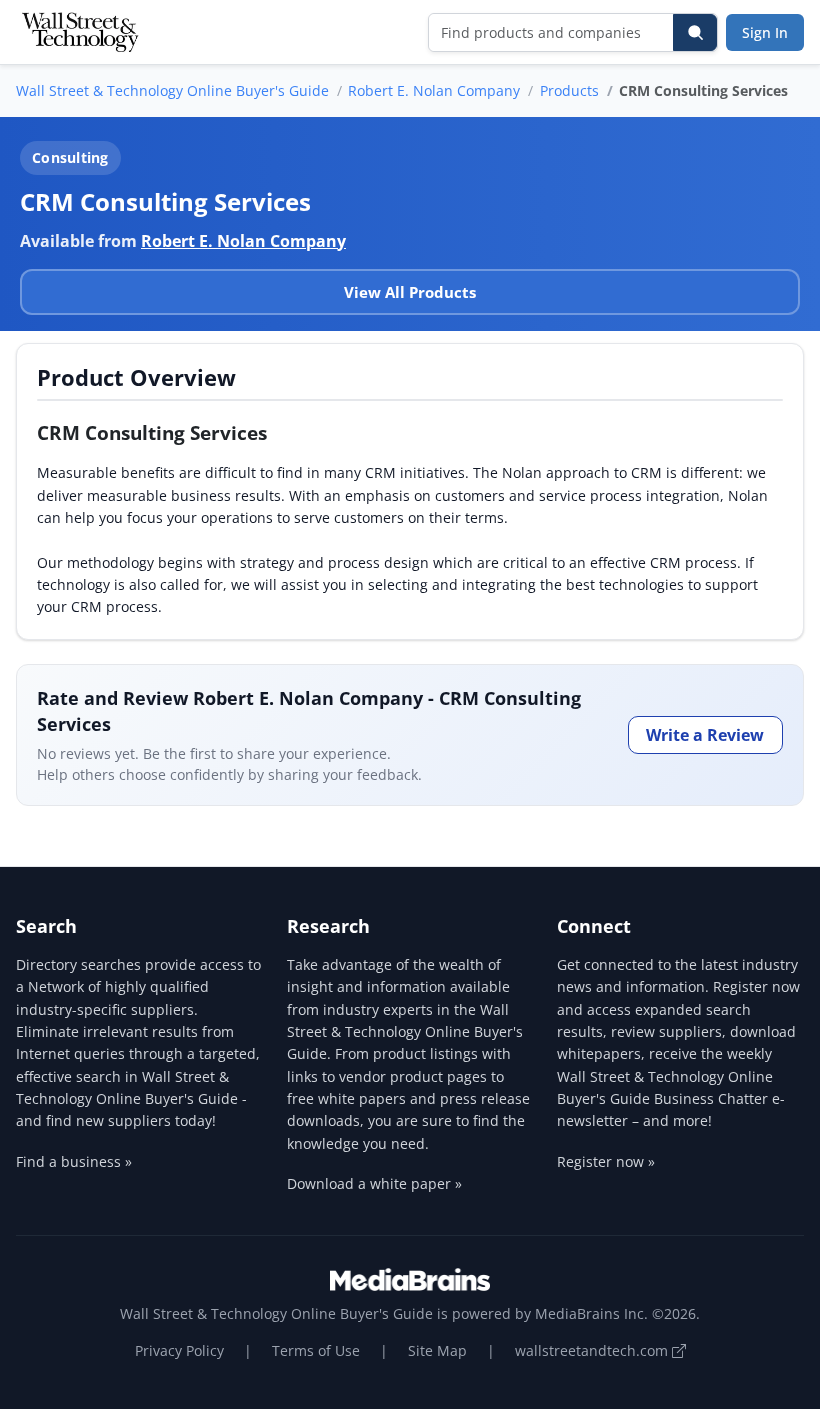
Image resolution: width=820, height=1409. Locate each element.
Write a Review (705, 735)
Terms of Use (316, 1350)
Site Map (437, 1350)
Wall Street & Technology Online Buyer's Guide (172, 90)
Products (569, 90)
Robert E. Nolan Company (434, 90)
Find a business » (74, 1161)
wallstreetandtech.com (593, 1350)
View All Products (410, 292)
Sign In (765, 32)
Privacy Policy (179, 1350)
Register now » (606, 1161)
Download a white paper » (374, 1183)
